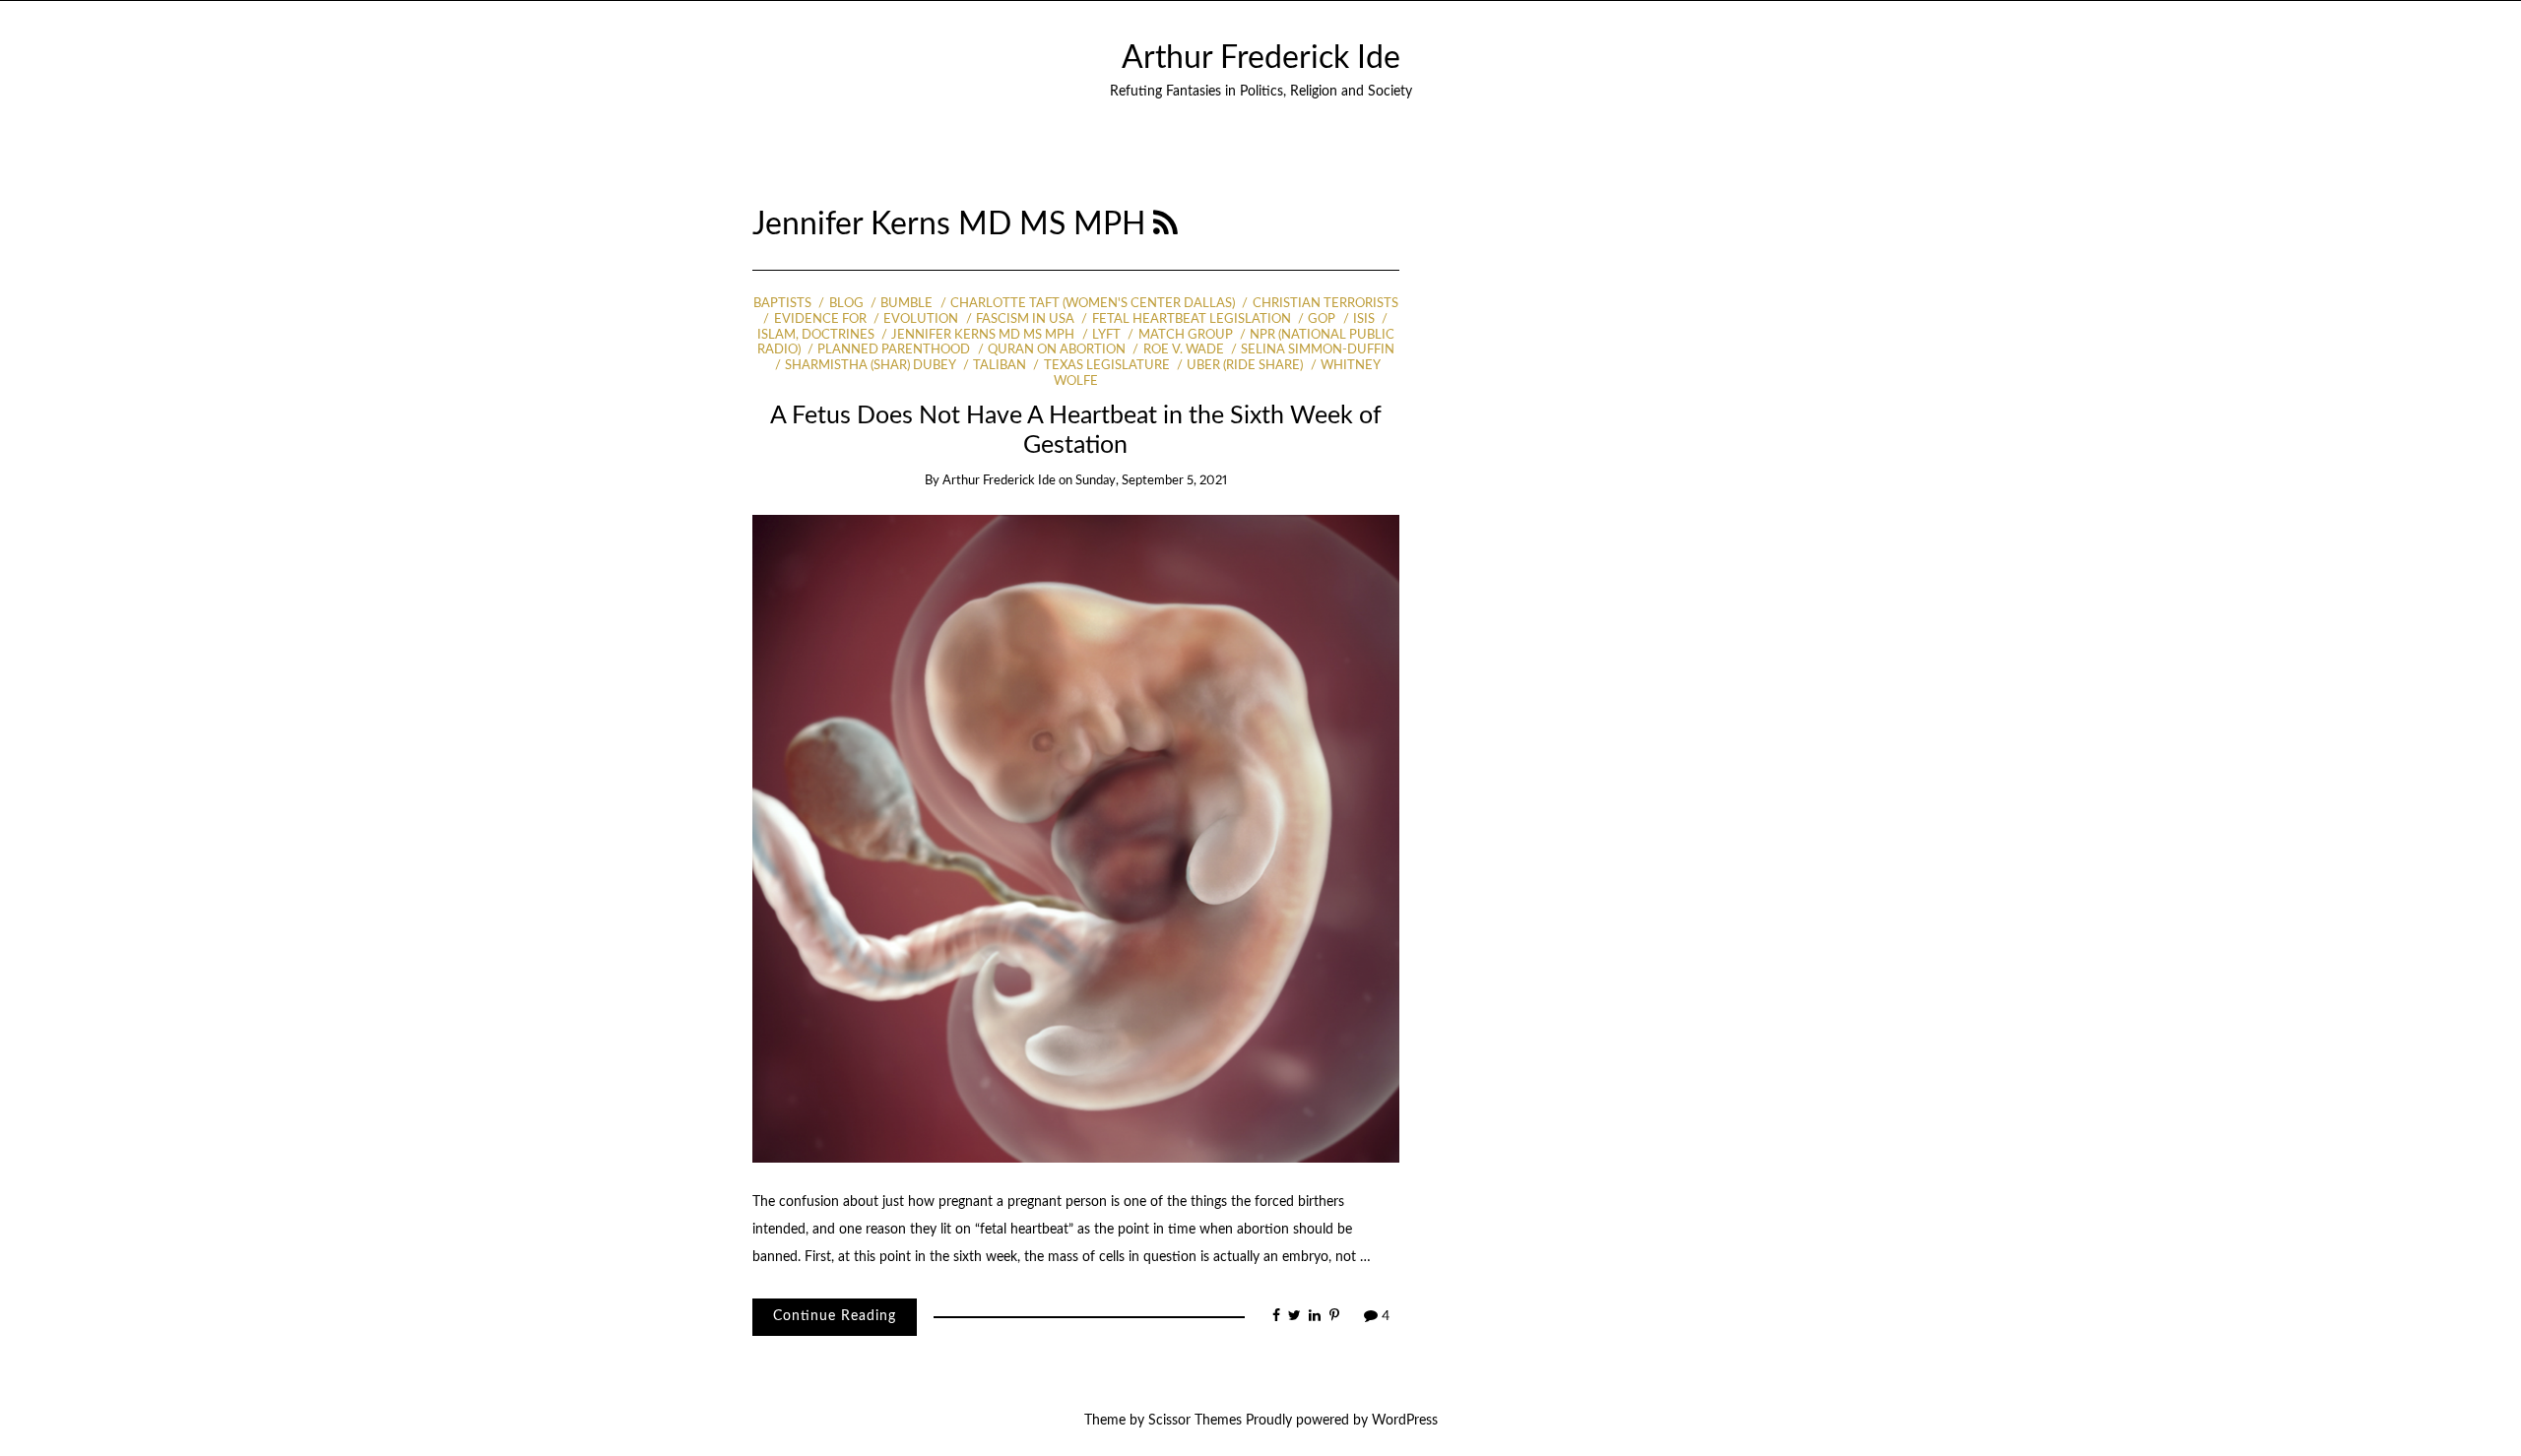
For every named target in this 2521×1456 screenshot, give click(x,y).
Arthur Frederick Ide (1261, 59)
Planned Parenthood (894, 350)
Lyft (1106, 335)
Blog (846, 304)
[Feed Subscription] (1165, 225)
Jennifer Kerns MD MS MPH (983, 335)
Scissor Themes (1195, 1421)
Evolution (921, 319)
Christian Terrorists (1325, 304)
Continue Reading (835, 1316)
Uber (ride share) (1245, 366)
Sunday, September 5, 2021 (1151, 481)
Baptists (782, 304)
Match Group (1185, 335)
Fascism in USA (1025, 319)
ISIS (1364, 319)
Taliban (1000, 366)
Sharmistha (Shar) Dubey (870, 366)
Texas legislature (1106, 366)
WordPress (1405, 1421)
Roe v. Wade (1183, 350)
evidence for (820, 319)
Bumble (906, 304)
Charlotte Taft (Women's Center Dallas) (1093, 304)
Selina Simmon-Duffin (1318, 350)
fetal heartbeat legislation (1191, 319)
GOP (1322, 319)
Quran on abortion (1057, 350)
